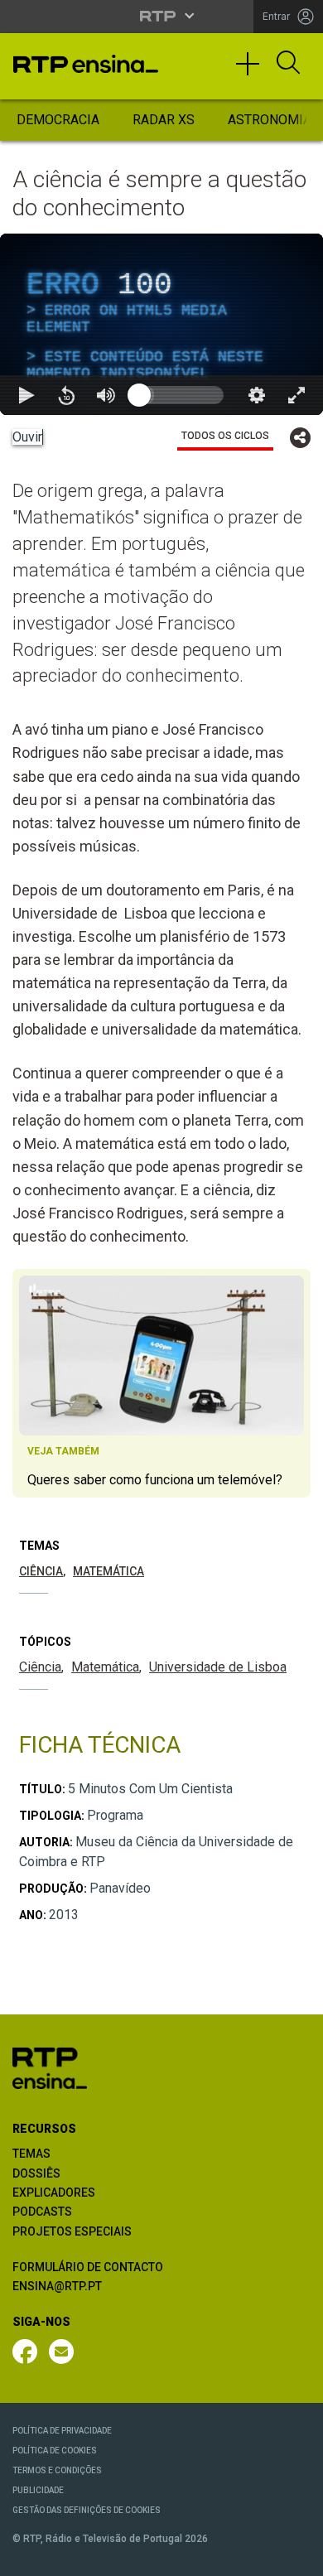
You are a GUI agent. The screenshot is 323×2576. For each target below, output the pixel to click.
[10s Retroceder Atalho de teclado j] (66, 2556)
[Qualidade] (257, 2556)
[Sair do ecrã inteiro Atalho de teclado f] (296, 2556)
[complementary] (161, 1288)
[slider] (221, 2556)
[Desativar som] (106, 2556)
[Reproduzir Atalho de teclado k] (27, 2556)
